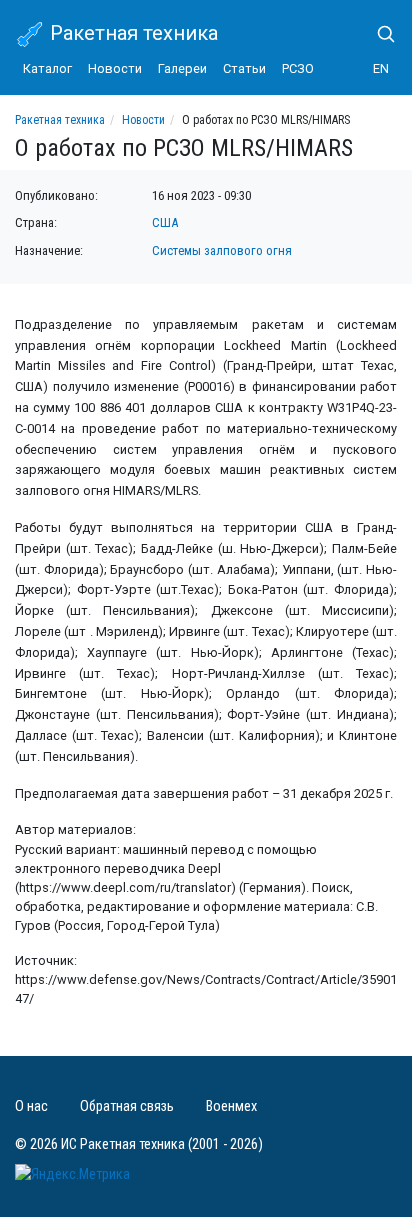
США (165, 222)
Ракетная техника (131, 33)
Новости (115, 68)
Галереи (182, 68)
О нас (31, 1106)
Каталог (47, 68)
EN (381, 68)
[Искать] (378, 34)
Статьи (244, 68)
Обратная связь (127, 1106)
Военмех (231, 1106)
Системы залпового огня (222, 250)
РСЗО (298, 68)
